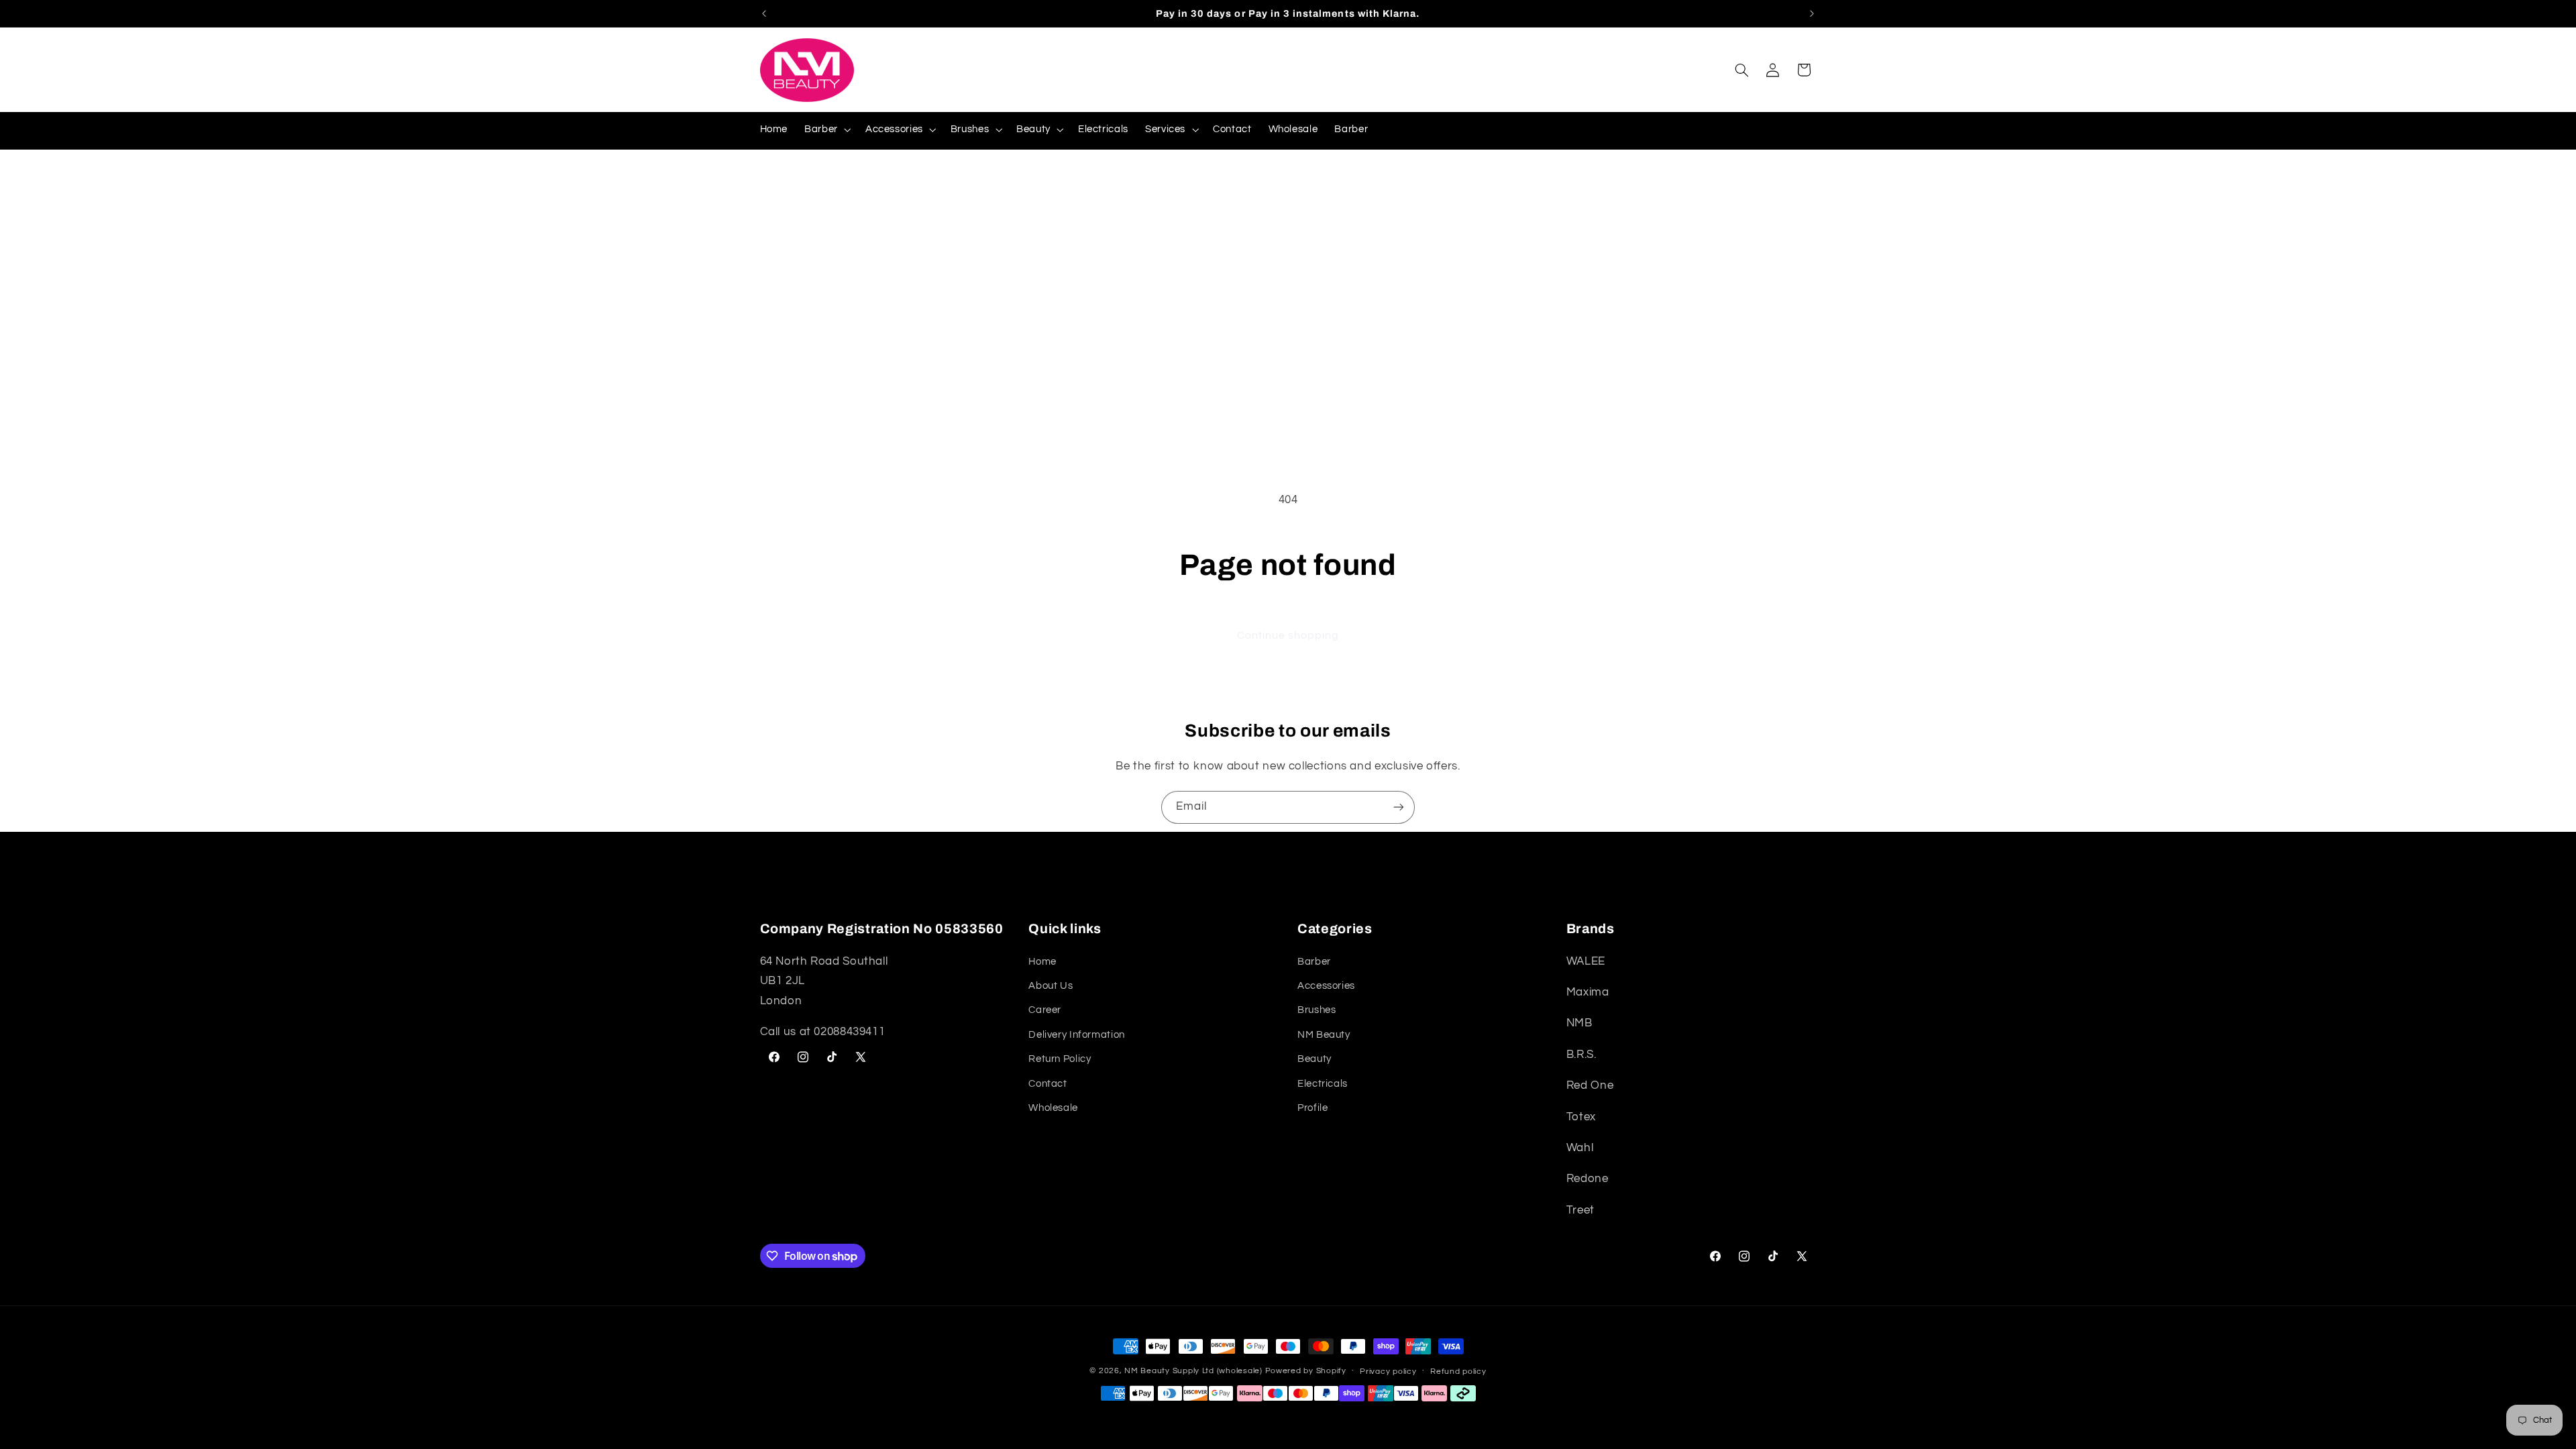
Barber (1314, 962)
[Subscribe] (1399, 807)
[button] (827, 129)
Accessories (1326, 986)
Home (1042, 962)
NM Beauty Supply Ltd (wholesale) (1193, 1371)
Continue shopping (1288, 635)
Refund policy (1458, 1372)
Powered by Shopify (1306, 1371)
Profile (1312, 1108)
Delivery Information (1077, 1035)
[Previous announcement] (764, 13)
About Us (1051, 986)
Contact (1048, 1084)
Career (1045, 1010)
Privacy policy (1388, 1372)
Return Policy (1060, 1059)
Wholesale (1053, 1108)
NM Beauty (1324, 1035)
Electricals (1323, 1084)
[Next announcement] (1812, 13)
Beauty (1314, 1059)
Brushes (1317, 1010)
